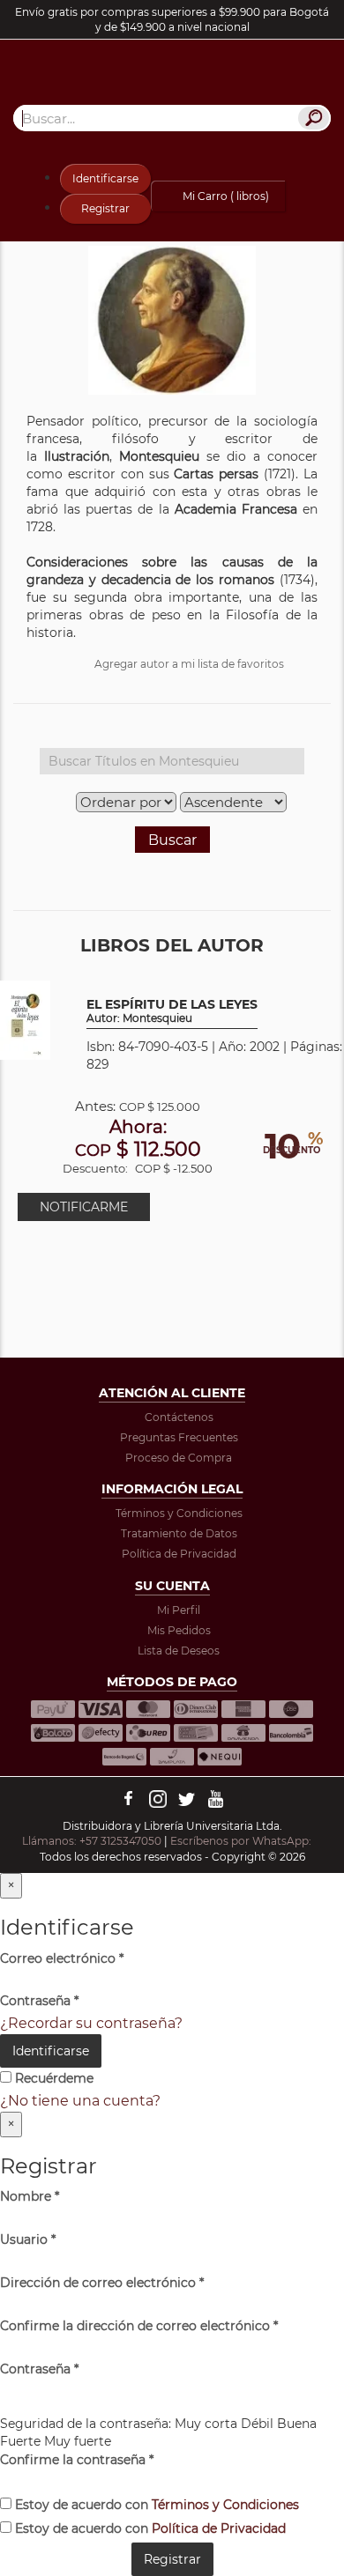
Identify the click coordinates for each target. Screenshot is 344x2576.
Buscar (172, 840)
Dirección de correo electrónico (102, 2283)
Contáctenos (179, 1417)
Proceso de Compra (179, 1458)
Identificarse (105, 178)
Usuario (28, 2239)
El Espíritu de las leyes (172, 1011)
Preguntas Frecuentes (179, 1437)
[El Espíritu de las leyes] (25, 1019)
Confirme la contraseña (77, 2460)
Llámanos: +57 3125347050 (92, 1841)
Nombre (30, 2196)
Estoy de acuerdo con (155, 2505)
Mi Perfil (179, 1610)
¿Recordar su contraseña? (91, 2023)
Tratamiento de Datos (179, 1533)
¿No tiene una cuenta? (80, 2101)
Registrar (105, 208)
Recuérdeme (52, 2078)
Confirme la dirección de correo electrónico (139, 2326)
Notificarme (84, 1207)
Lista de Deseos (179, 1651)
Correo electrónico (62, 1958)
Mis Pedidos (179, 1630)
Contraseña (39, 2001)
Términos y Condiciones (179, 1513)
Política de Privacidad (179, 1554)
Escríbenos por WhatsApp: (242, 1841)
